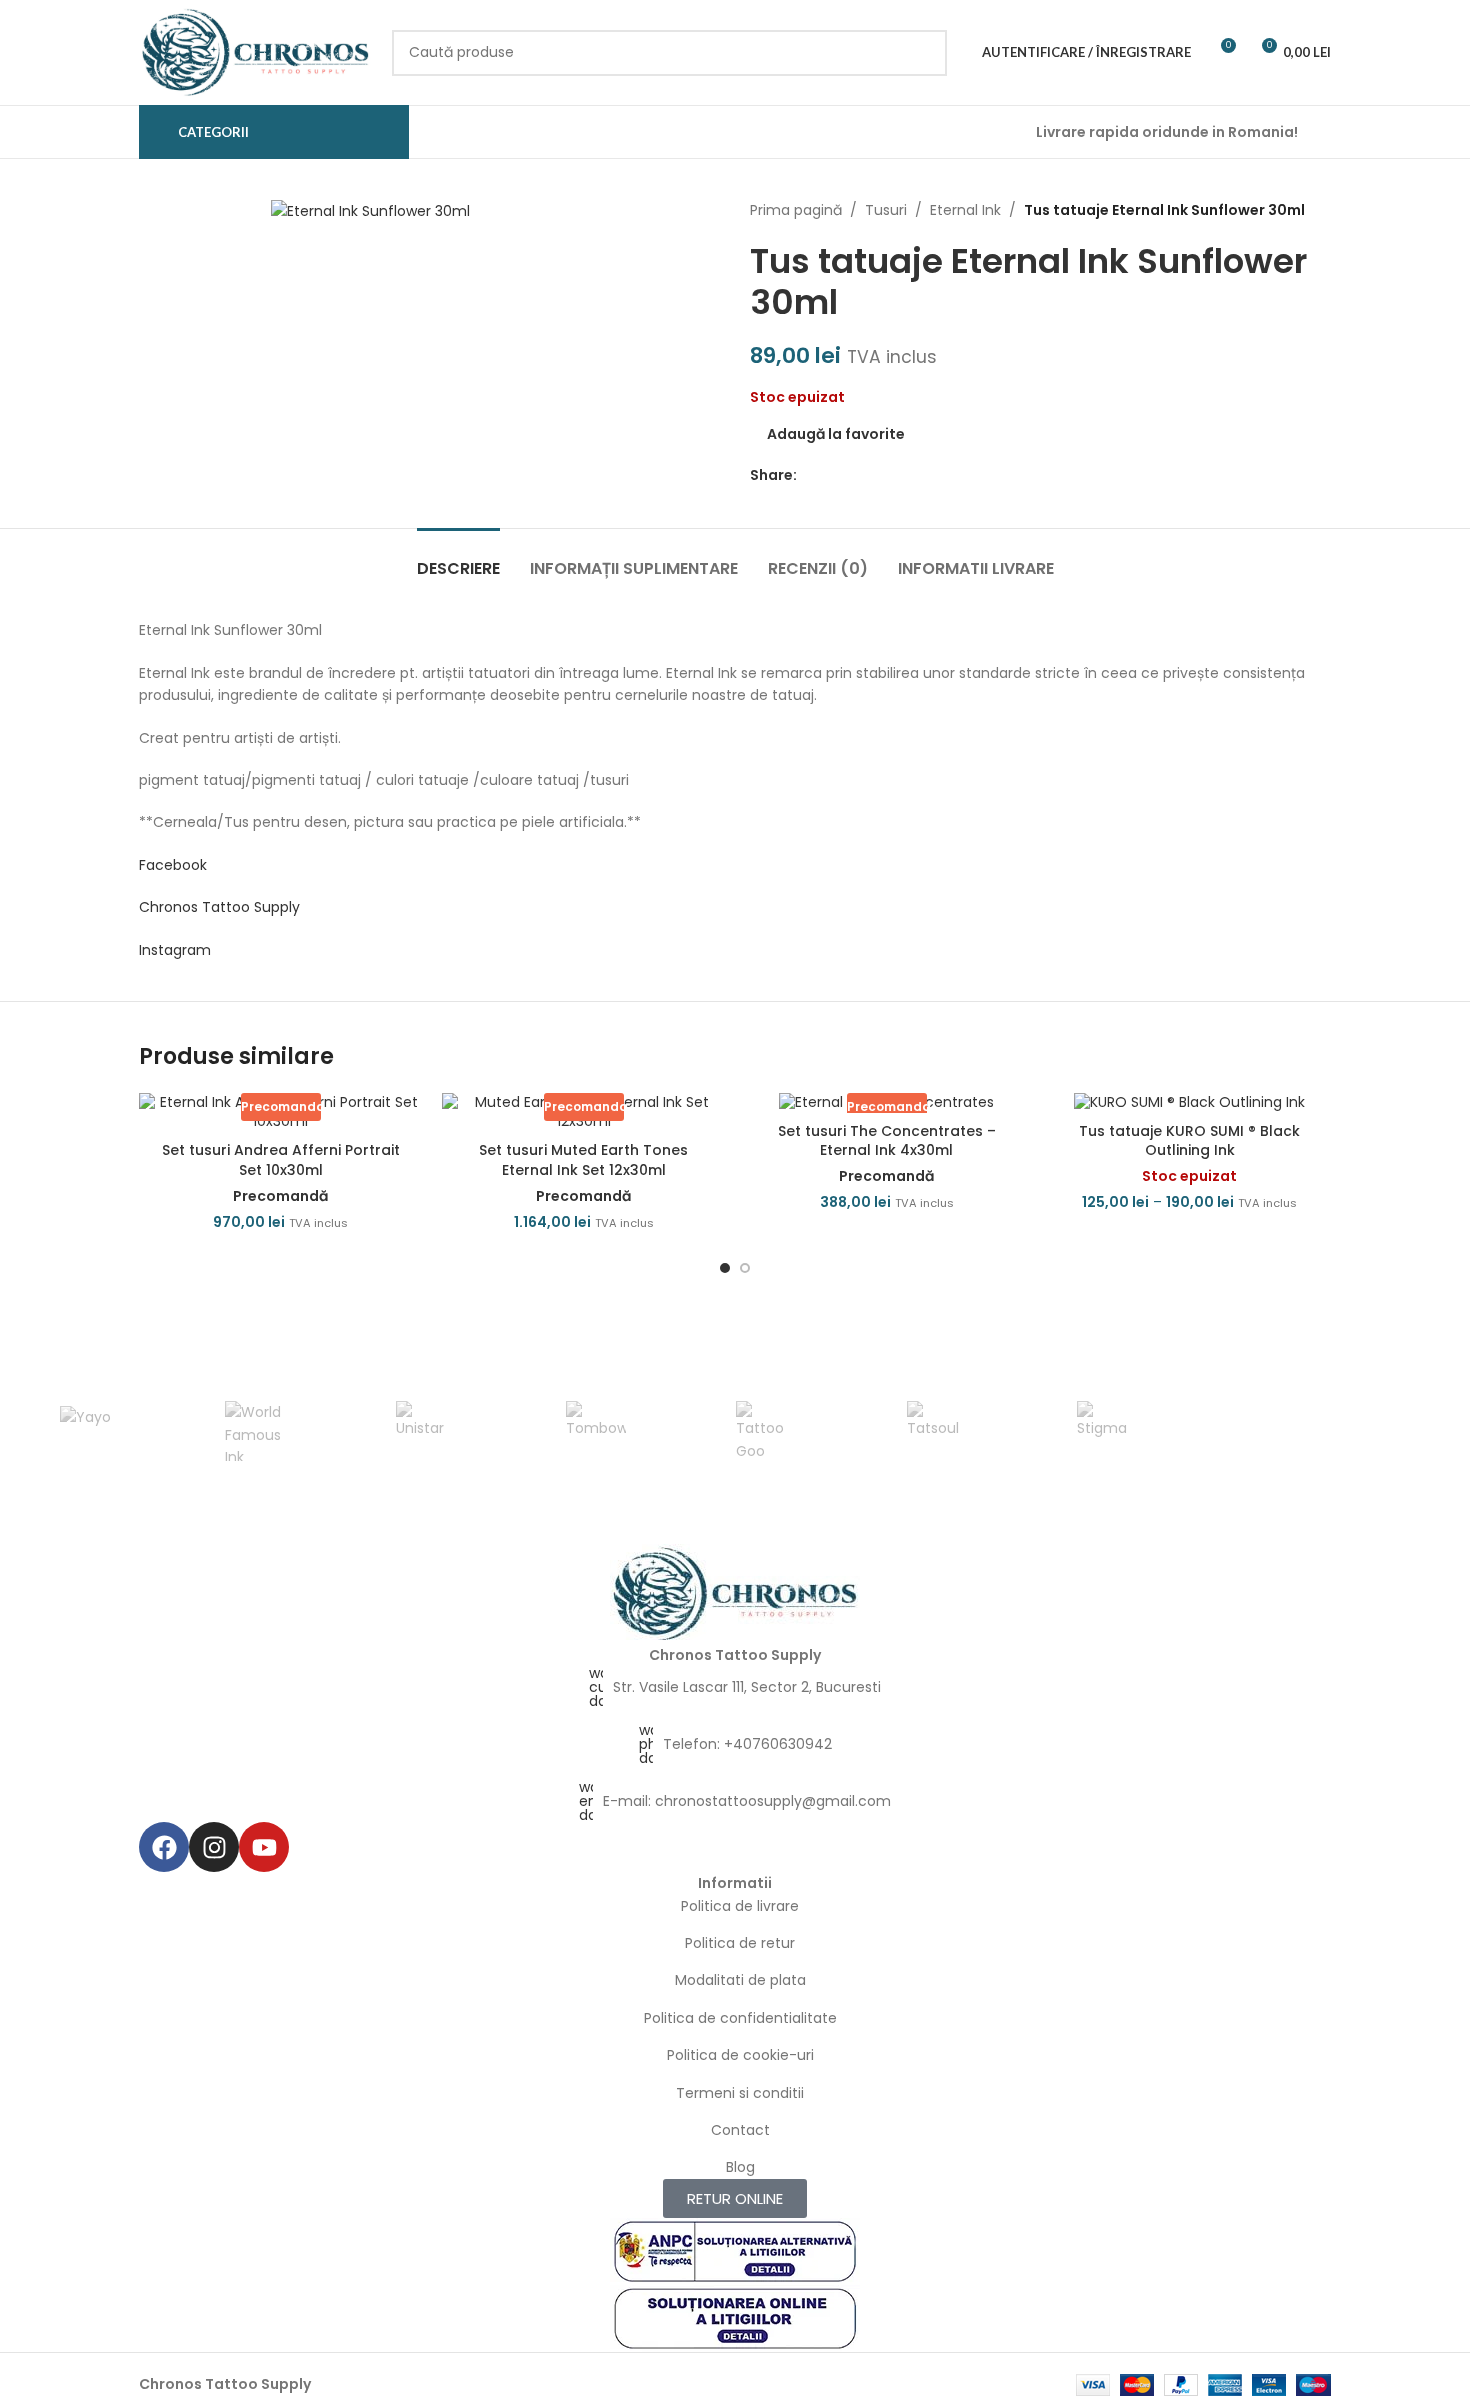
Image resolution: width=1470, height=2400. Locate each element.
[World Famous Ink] (255, 1431)
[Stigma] (1107, 1431)
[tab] (458, 558)
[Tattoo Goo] (766, 1431)
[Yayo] (85, 1431)
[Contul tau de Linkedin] (877, 474)
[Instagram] (214, 1847)
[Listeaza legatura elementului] (735, 1687)
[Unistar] (426, 1431)
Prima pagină (796, 210)
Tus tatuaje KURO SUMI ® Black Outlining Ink (1189, 1141)
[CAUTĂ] (924, 53)
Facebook (173, 865)
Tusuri (886, 210)
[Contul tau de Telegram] (900, 474)
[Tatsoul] (936, 1431)
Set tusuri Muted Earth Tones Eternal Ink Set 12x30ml (583, 1160)
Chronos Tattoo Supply (219, 907)
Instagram (175, 950)
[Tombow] (596, 1431)
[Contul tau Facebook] (808, 474)
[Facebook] (164, 1847)
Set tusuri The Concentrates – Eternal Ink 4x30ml (887, 1141)
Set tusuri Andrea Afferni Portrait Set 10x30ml (281, 1160)
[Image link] (735, 1593)
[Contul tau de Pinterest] (854, 474)
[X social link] (831, 474)
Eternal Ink (965, 210)
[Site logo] (255, 51)
